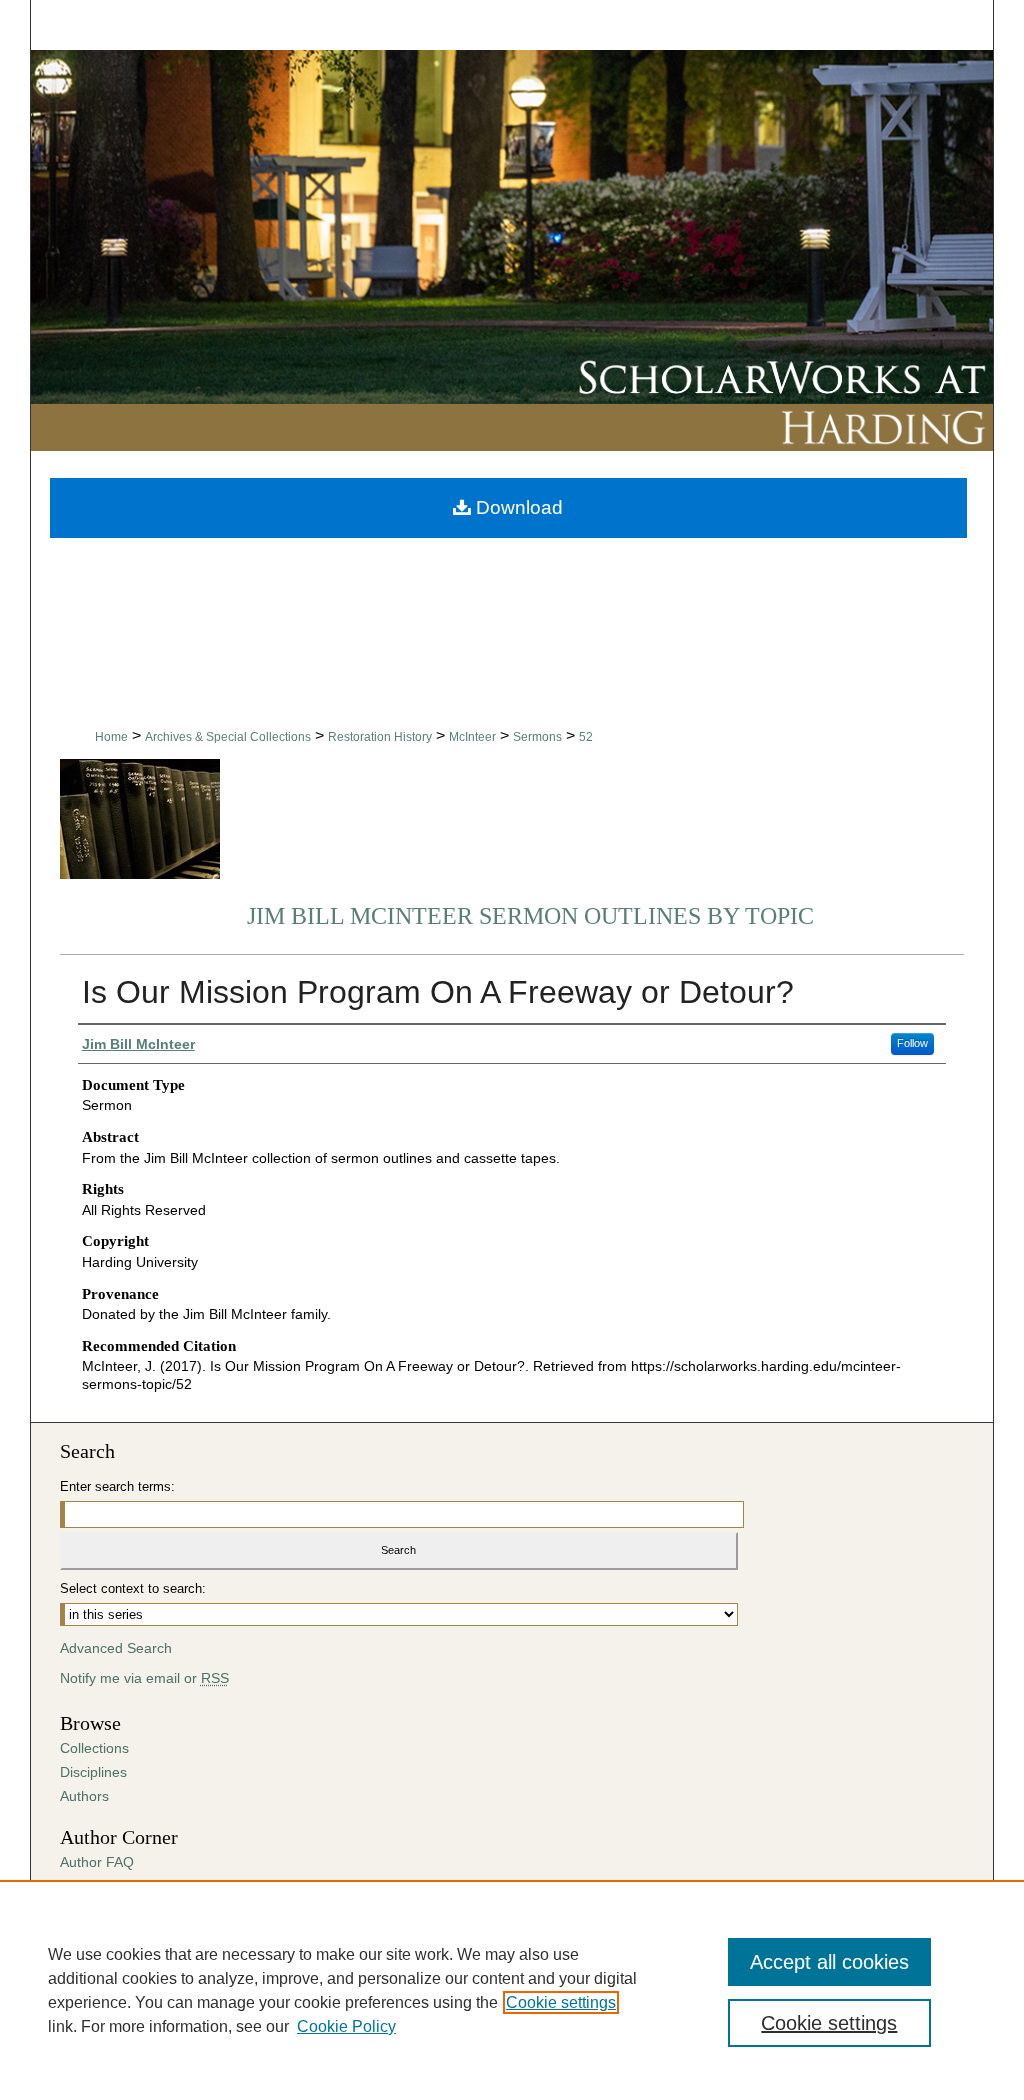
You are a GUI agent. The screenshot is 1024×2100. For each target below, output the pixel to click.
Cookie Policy (346, 2026)
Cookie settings (561, 2002)
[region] (512, 1990)
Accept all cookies (829, 1962)
